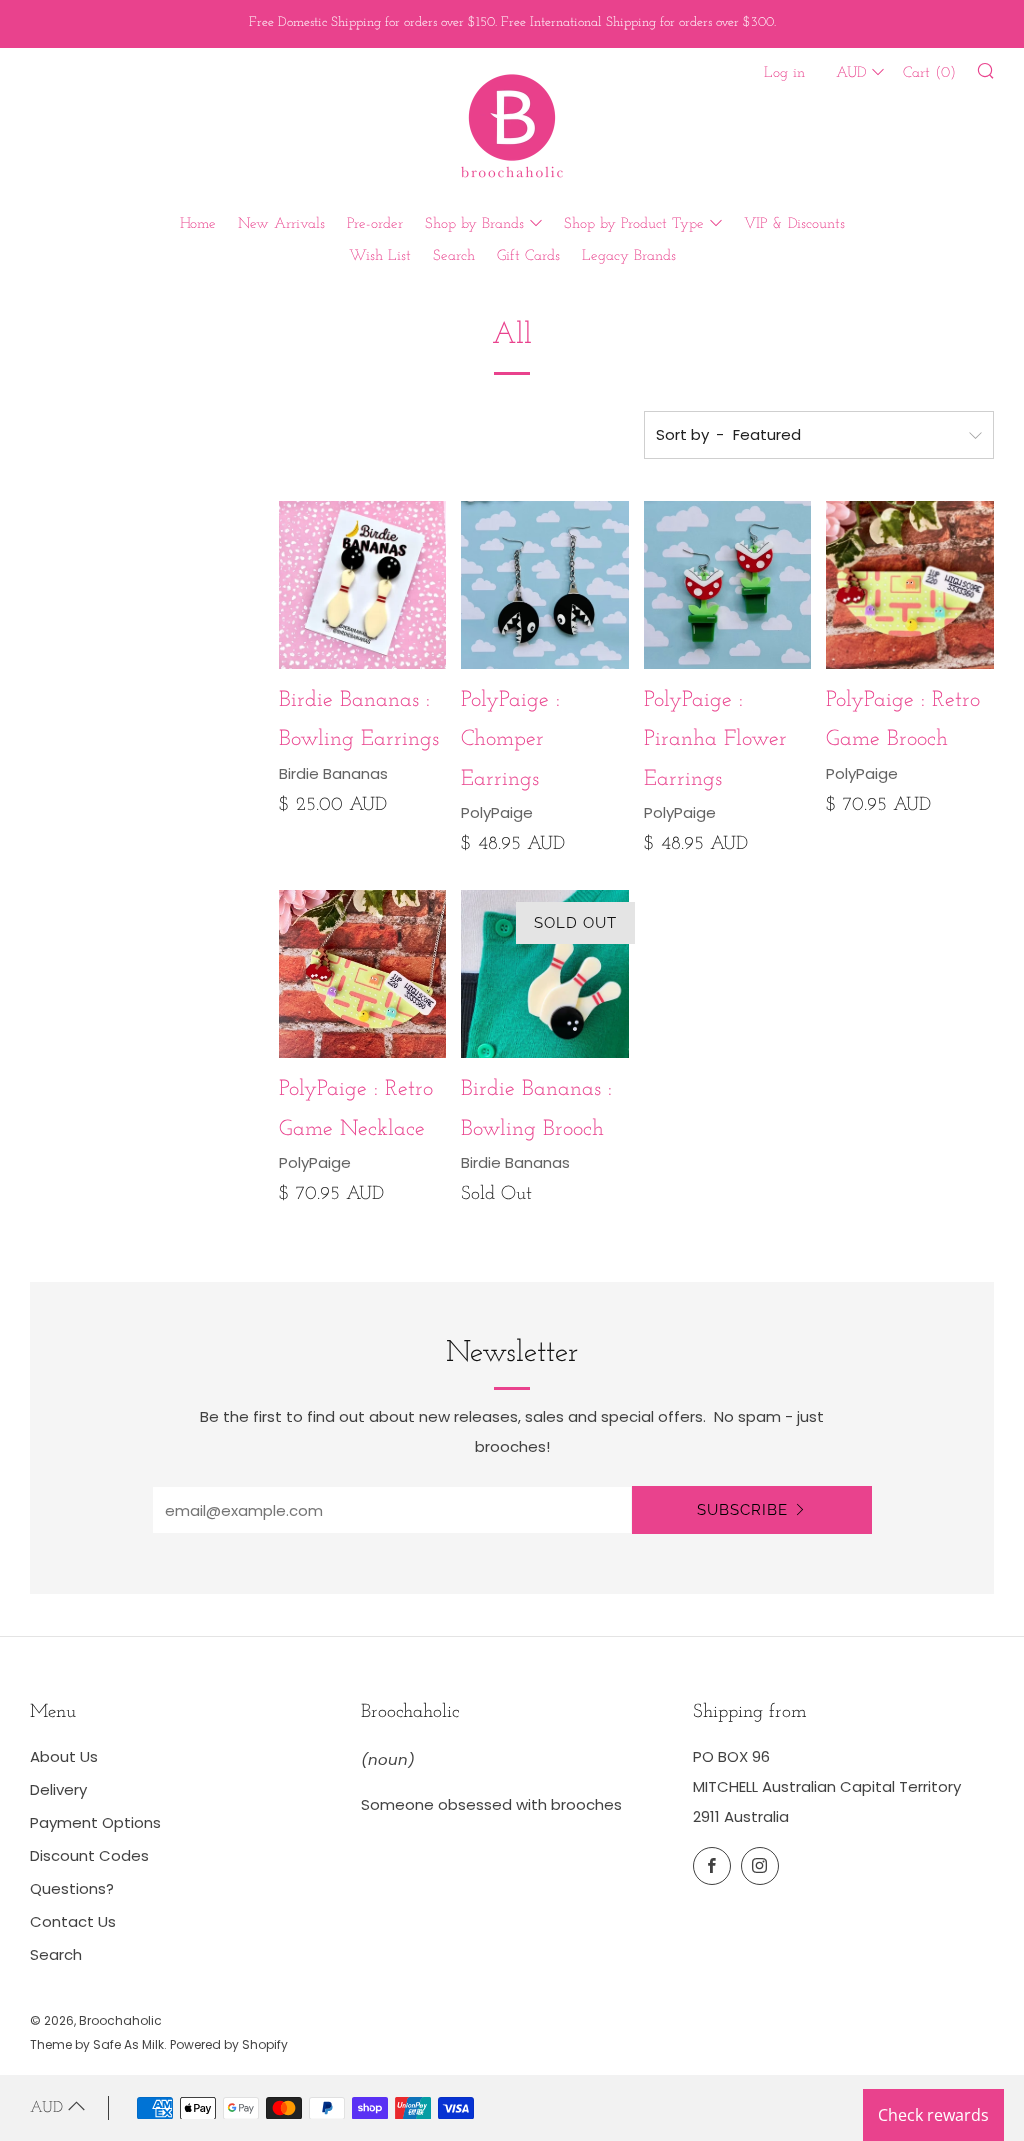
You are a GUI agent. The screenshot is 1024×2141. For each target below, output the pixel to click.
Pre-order (375, 224)
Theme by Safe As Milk (97, 2044)
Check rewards (933, 2115)
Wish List (380, 256)
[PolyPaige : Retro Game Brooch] (910, 585)
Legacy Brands (629, 256)
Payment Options (95, 1822)
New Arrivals (281, 224)
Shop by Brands (474, 224)
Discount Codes (89, 1855)
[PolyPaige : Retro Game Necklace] (363, 974)
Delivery (58, 1789)
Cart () (929, 73)
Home (198, 224)
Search (454, 256)
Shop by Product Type (634, 224)
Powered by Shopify (229, 2044)
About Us (64, 1756)
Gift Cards (528, 256)
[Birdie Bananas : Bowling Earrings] (363, 585)
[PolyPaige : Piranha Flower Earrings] (728, 585)
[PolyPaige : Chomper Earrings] (545, 585)
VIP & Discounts (794, 224)
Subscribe (742, 1510)
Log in (784, 73)
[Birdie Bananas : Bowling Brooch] (545, 974)
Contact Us (73, 1921)
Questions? (72, 1888)
